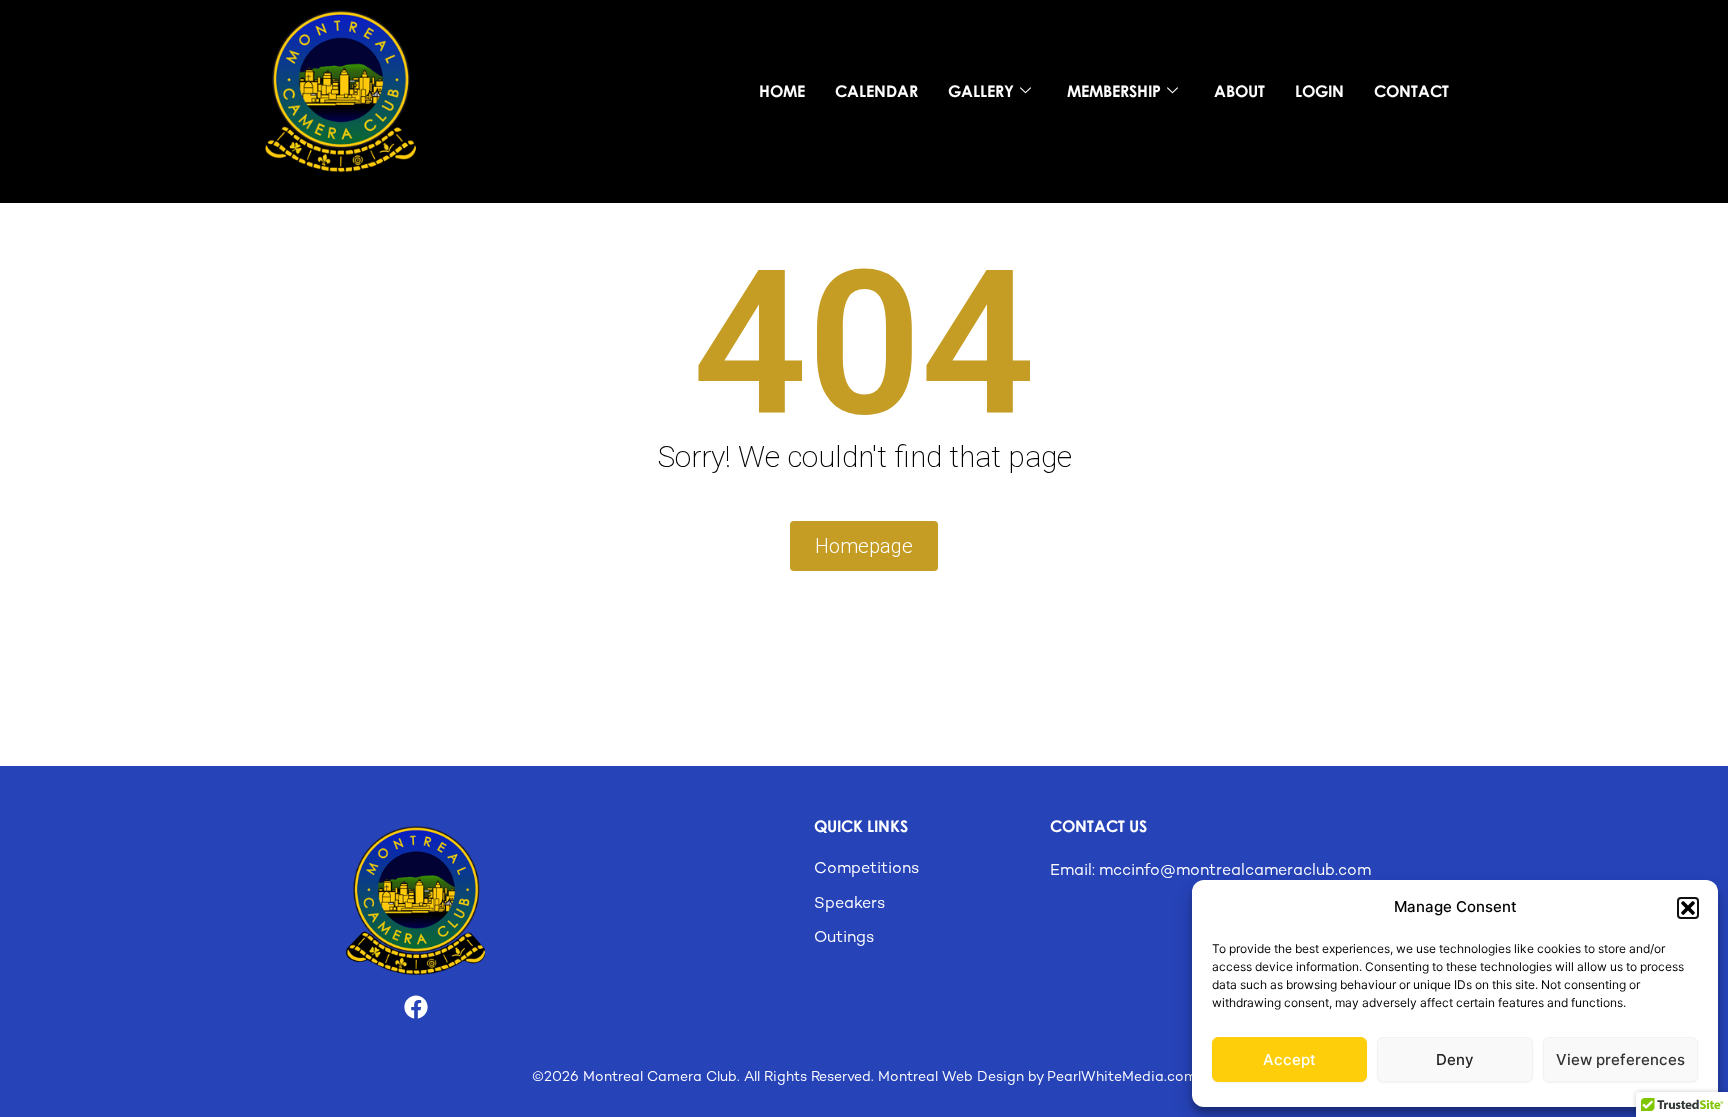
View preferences (1620, 1059)
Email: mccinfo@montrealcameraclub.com (1210, 871)
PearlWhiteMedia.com (1122, 1077)
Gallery (981, 91)
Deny (1455, 1059)
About (1239, 91)
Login (1319, 91)
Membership (1114, 91)
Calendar (876, 91)
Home (782, 91)
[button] (1688, 908)
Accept (1289, 1059)
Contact (1411, 91)
